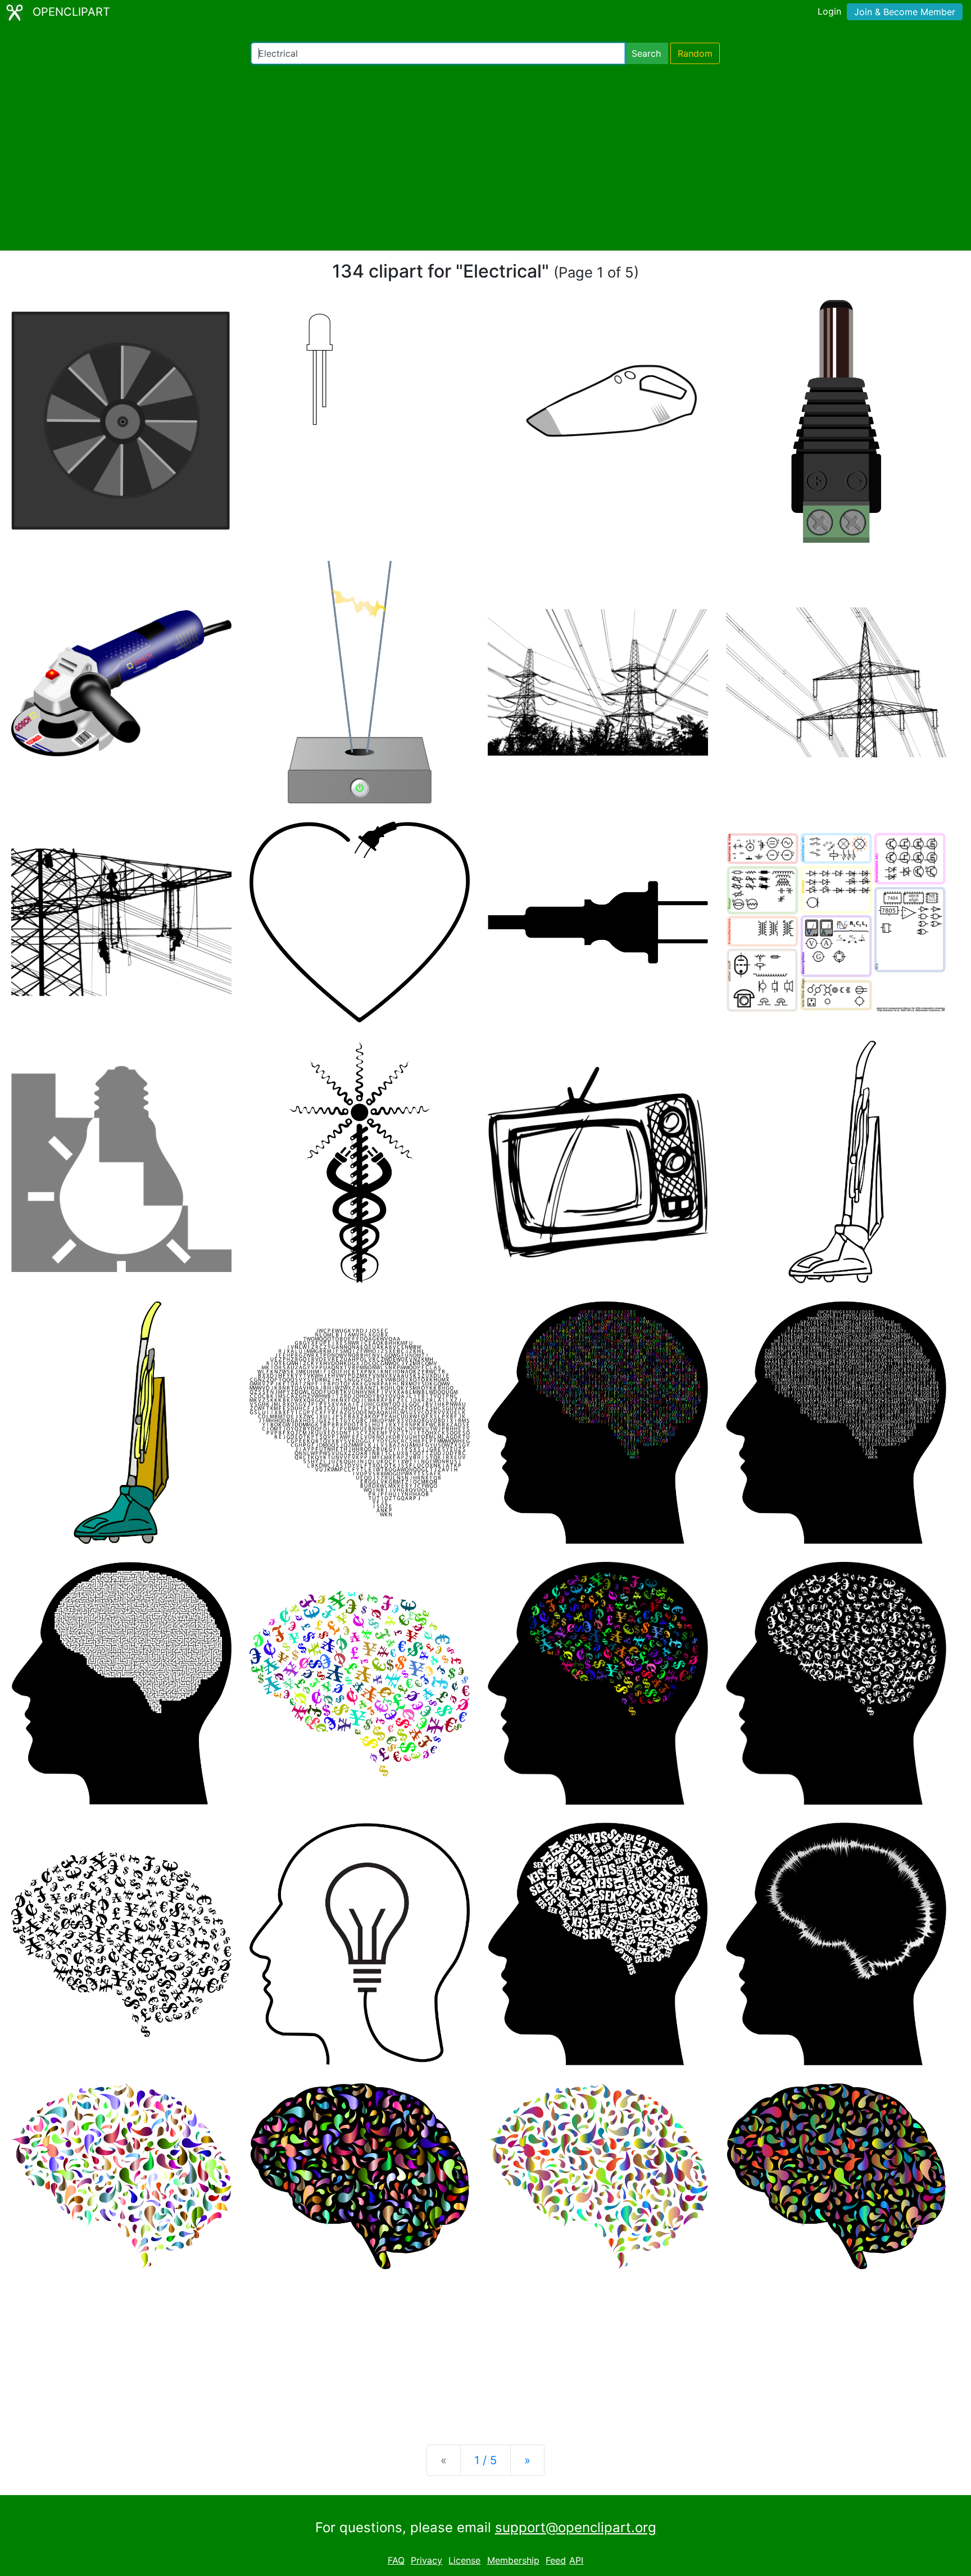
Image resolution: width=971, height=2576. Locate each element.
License (464, 2560)
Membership (513, 2560)
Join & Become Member (905, 12)
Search (646, 53)
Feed (556, 2560)
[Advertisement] (485, 157)
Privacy (426, 2560)
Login (829, 11)
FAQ (396, 2560)
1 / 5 (485, 2460)
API (576, 2560)
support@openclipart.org (576, 2527)
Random (695, 53)
